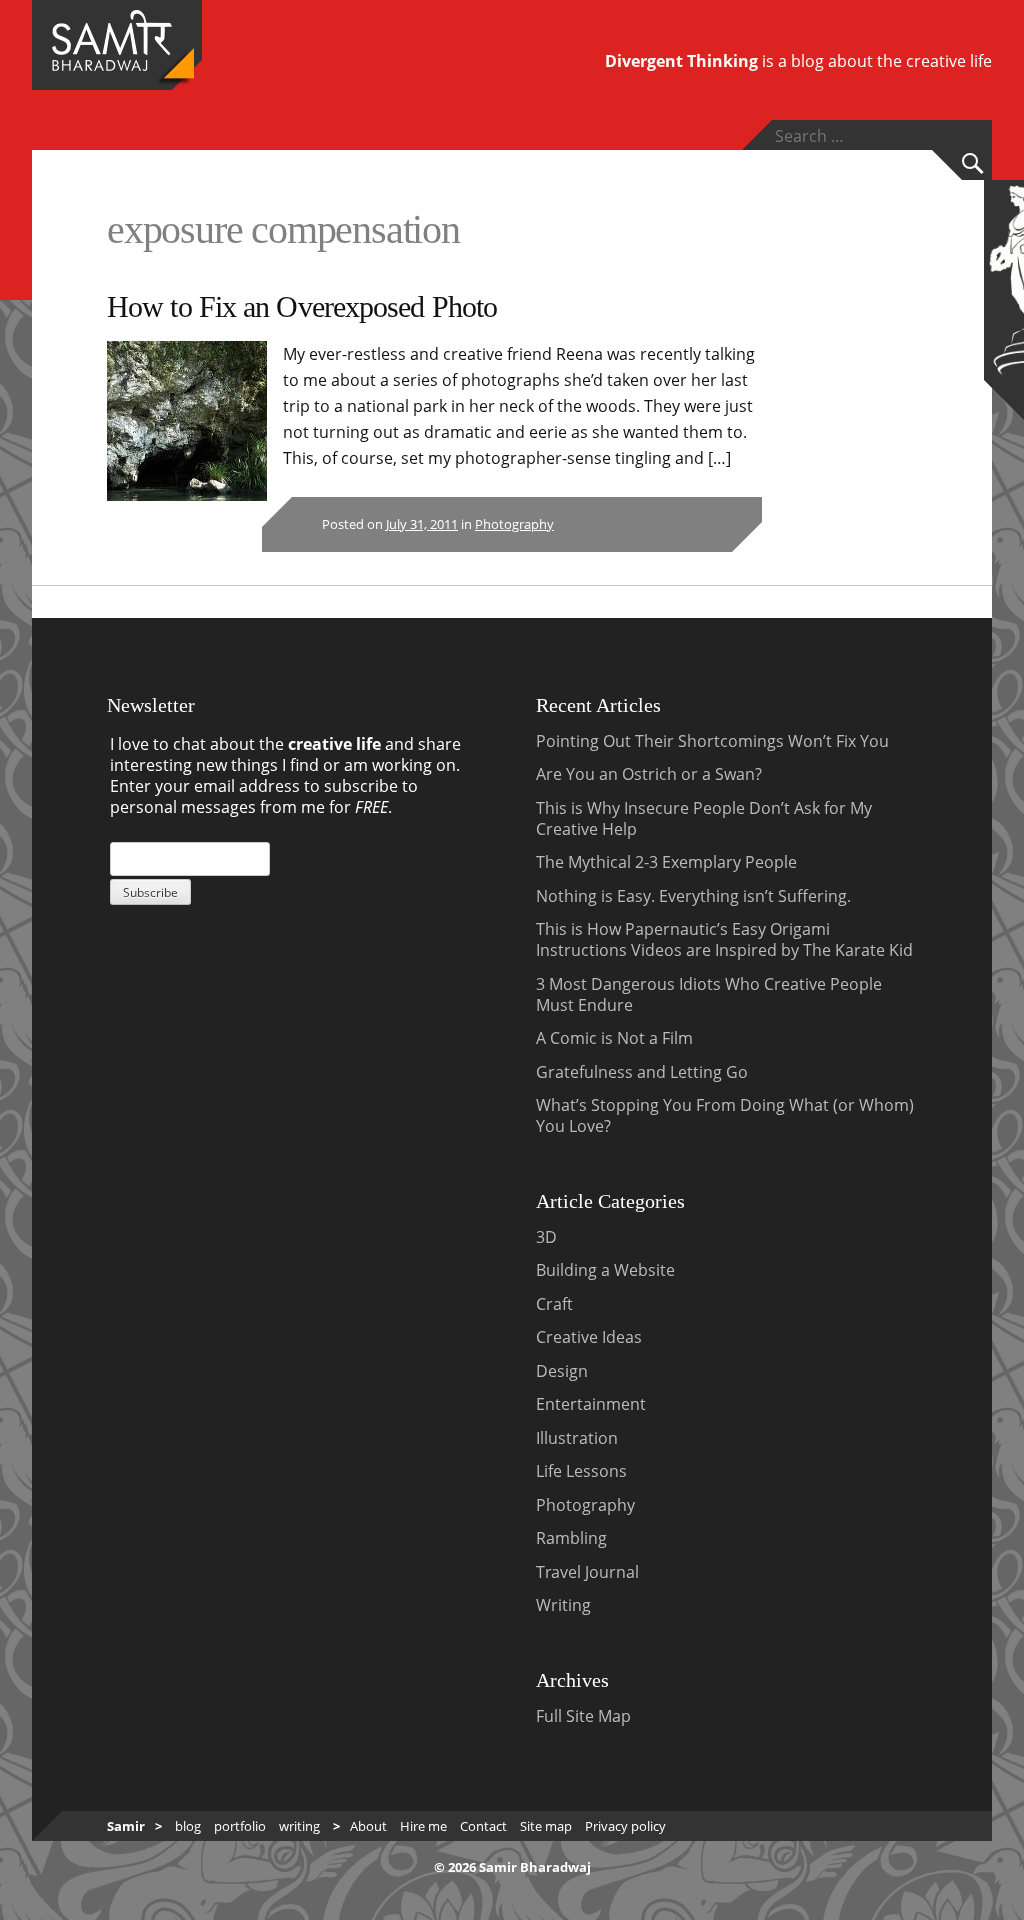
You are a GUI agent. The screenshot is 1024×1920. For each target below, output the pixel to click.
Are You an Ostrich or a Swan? (649, 774)
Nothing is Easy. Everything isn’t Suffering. (693, 896)
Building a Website (605, 1270)
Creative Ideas (589, 1337)
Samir (126, 1826)
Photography (514, 524)
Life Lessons (581, 1471)
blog (188, 1826)
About (368, 1826)
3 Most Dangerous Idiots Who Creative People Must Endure (709, 994)
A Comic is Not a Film (614, 1038)
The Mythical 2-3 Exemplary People (666, 862)
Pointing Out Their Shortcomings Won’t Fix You (712, 741)
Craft (554, 1304)
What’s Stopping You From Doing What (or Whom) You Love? (725, 1115)
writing (299, 1826)
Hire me (423, 1826)
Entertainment (591, 1404)
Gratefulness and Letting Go (642, 1072)
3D (546, 1237)
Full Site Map (583, 1716)
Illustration (577, 1438)
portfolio (240, 1826)
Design (562, 1371)
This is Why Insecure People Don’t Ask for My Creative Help (704, 818)
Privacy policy (625, 1826)
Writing (563, 1605)
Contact (483, 1826)
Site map (546, 1826)
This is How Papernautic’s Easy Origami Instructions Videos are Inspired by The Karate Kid (724, 939)
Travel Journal (587, 1572)
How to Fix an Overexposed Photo (302, 306)
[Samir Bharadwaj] (112, 65)
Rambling (571, 1538)
